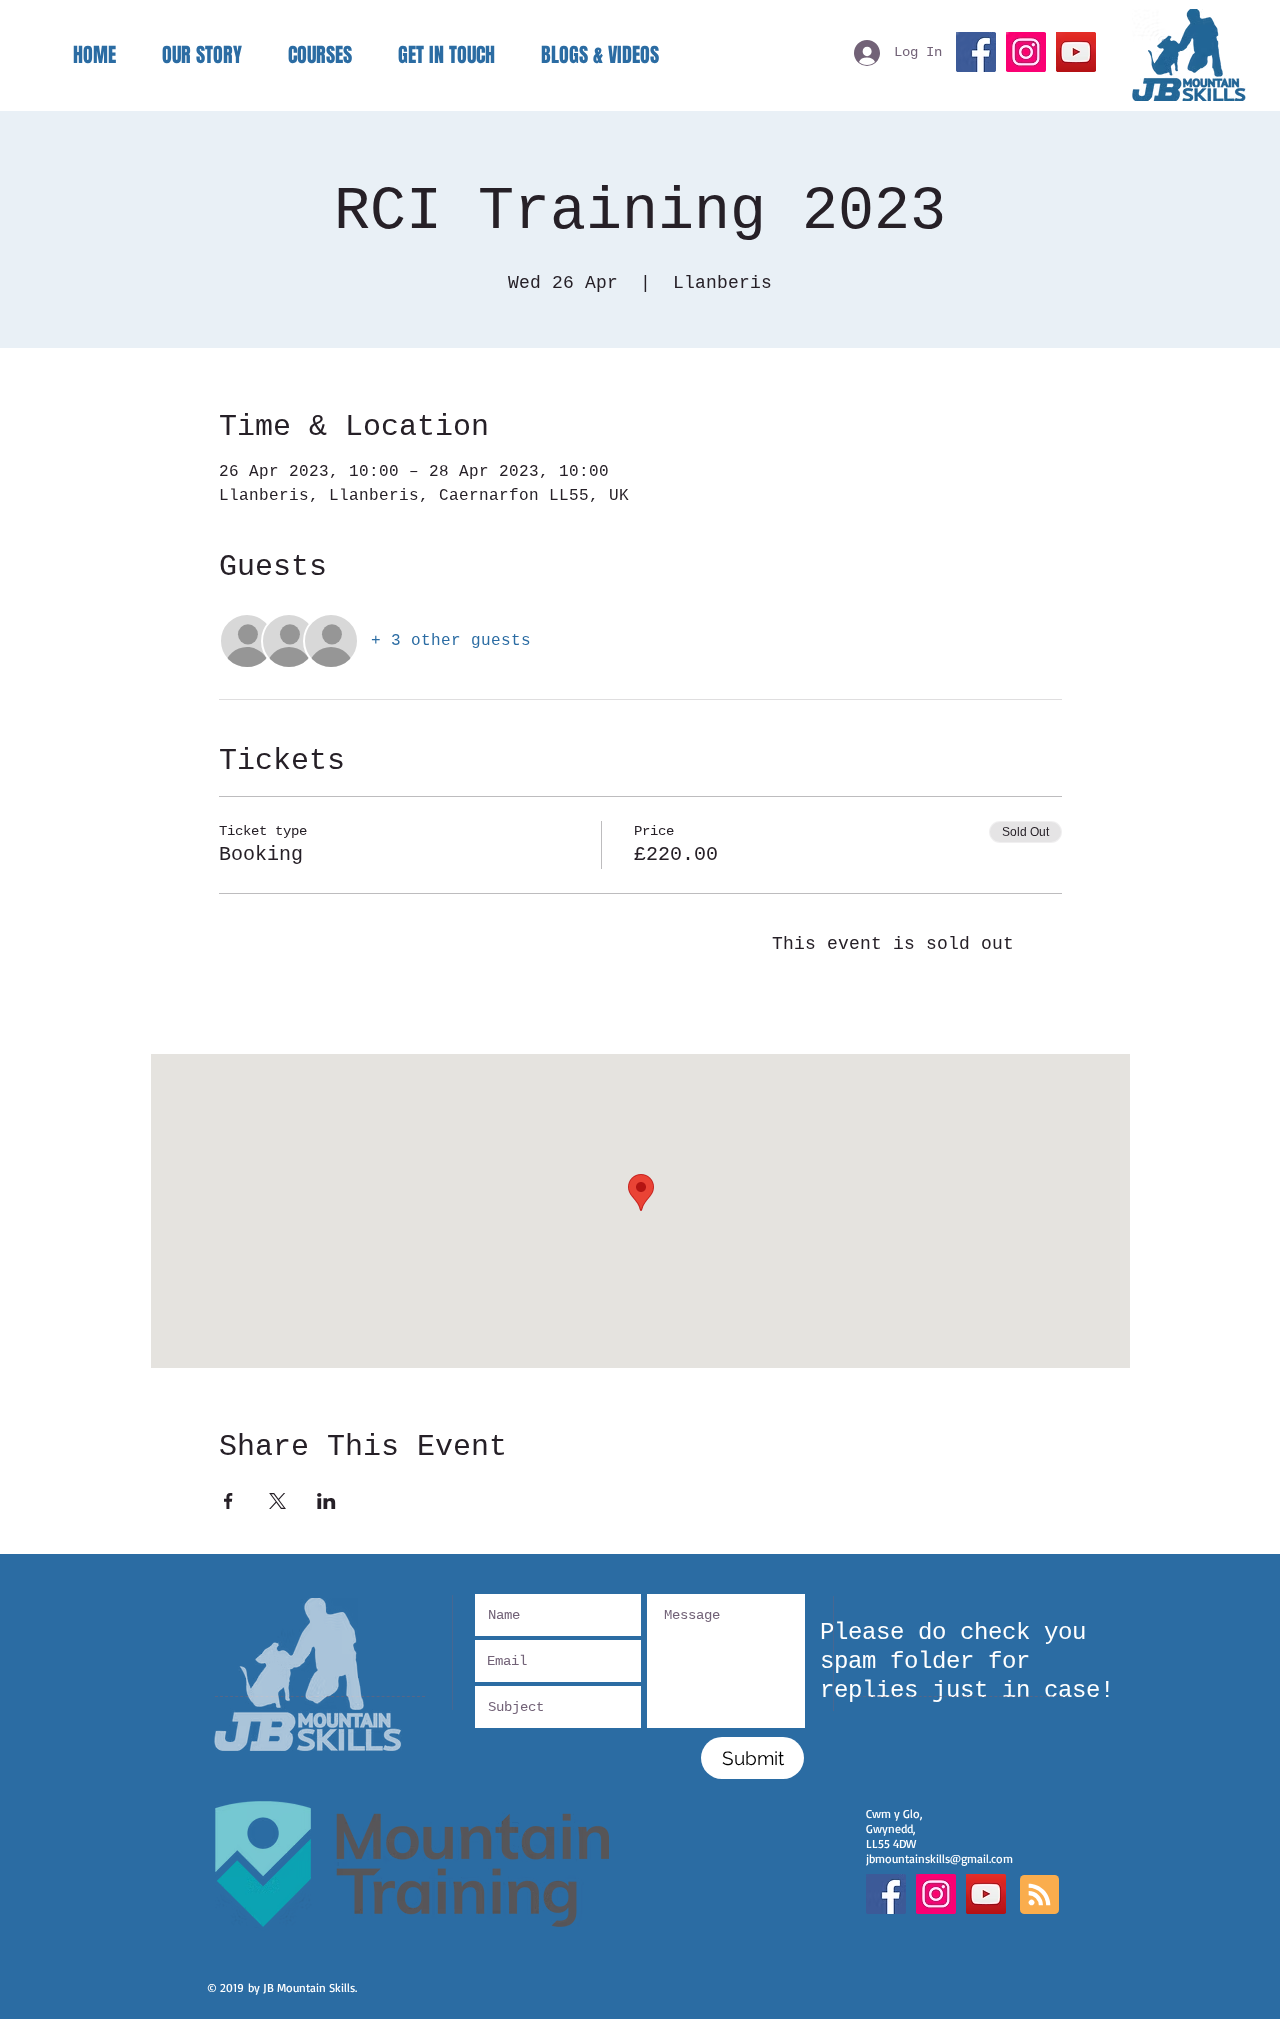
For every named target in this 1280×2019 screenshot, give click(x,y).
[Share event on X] (277, 1501)
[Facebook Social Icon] (886, 1894)
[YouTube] (1076, 52)
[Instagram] (1026, 52)
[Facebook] (976, 52)
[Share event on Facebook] (228, 1501)
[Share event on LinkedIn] (326, 1501)
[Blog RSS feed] (1039, 1895)
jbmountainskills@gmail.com (939, 1858)
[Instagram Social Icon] (936, 1894)
